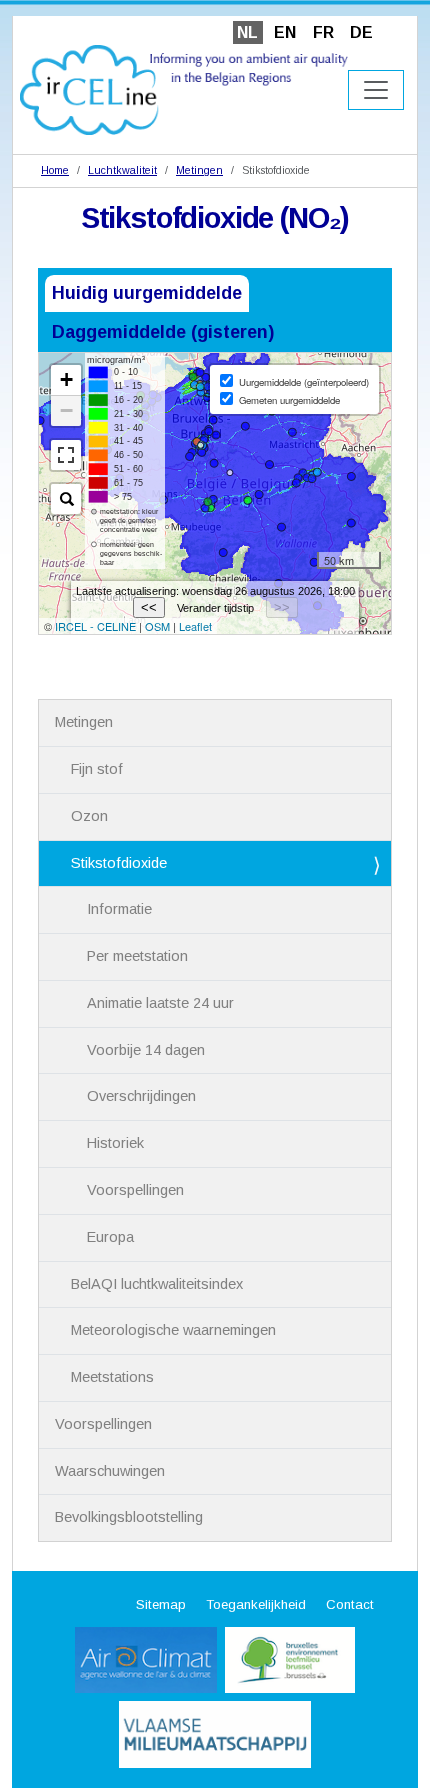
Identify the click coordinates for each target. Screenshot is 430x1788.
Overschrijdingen (141, 1096)
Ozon (89, 816)
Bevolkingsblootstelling (129, 1517)
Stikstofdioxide (119, 863)
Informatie (119, 909)
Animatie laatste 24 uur (160, 1003)
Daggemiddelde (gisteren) (163, 332)
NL (247, 32)
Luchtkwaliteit (122, 170)
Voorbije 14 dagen (146, 1050)
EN (285, 32)
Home (55, 170)
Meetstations (112, 1377)
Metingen (199, 170)
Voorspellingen (135, 1190)
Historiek (115, 1143)
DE (361, 32)
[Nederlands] (184, 88)
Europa (110, 1237)
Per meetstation (137, 956)
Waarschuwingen (110, 1471)
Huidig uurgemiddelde (147, 293)
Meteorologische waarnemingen (173, 1330)
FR (323, 32)
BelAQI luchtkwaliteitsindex (157, 1284)
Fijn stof (97, 769)
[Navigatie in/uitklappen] (376, 90)
